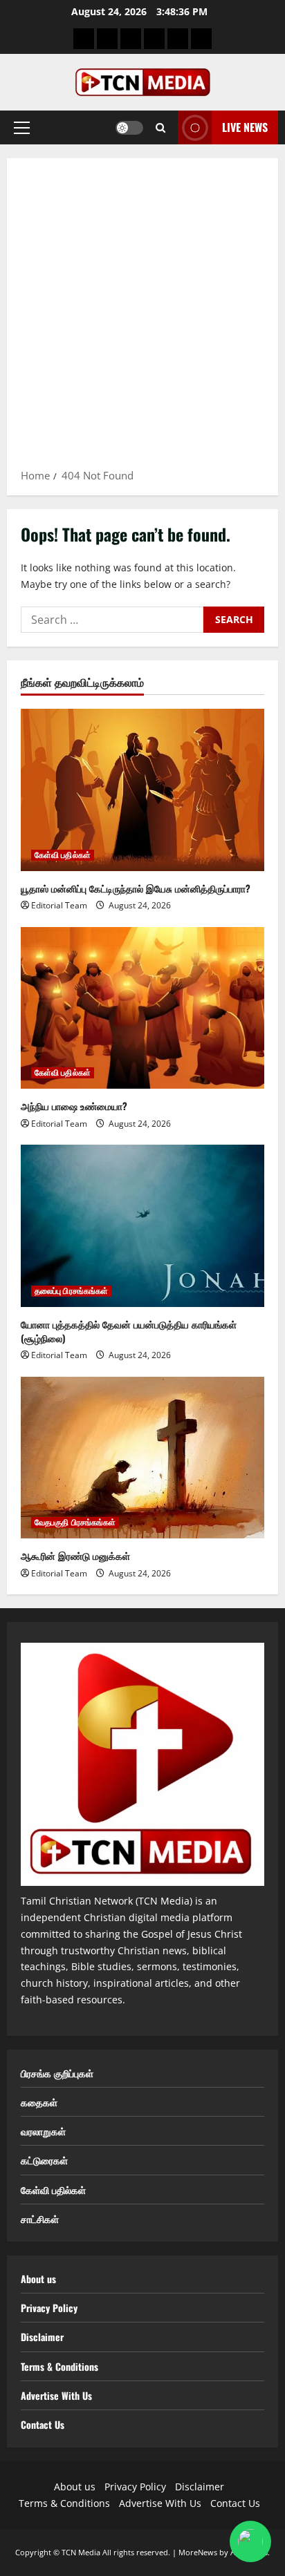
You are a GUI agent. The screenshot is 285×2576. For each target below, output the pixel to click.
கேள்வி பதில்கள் (63, 855)
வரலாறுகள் (43, 2131)
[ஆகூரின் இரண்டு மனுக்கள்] (142, 1458)
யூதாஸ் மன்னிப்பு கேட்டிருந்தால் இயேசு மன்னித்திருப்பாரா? (136, 888)
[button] (22, 128)
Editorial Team (59, 905)
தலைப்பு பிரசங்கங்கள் (71, 1291)
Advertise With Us (56, 2395)
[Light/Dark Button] (129, 128)
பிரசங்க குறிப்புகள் (57, 2073)
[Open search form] (160, 128)
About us (38, 2279)
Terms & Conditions (59, 2366)
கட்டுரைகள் (44, 2160)
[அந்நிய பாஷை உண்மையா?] (142, 1008)
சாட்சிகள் (40, 2219)
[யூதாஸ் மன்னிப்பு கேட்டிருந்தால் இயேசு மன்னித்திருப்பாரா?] (142, 790)
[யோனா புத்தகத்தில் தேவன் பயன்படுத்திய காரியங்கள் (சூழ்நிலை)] (142, 1226)
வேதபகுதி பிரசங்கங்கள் (75, 1523)
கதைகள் (39, 2102)
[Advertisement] (142, 318)
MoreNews (198, 2552)
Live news (245, 127)
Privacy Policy (49, 2308)
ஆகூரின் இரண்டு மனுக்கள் (75, 1555)
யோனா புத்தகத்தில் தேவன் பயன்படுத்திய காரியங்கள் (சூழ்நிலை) (129, 1331)
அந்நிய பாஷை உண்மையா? (74, 1106)
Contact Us (43, 2424)
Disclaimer (42, 2337)
